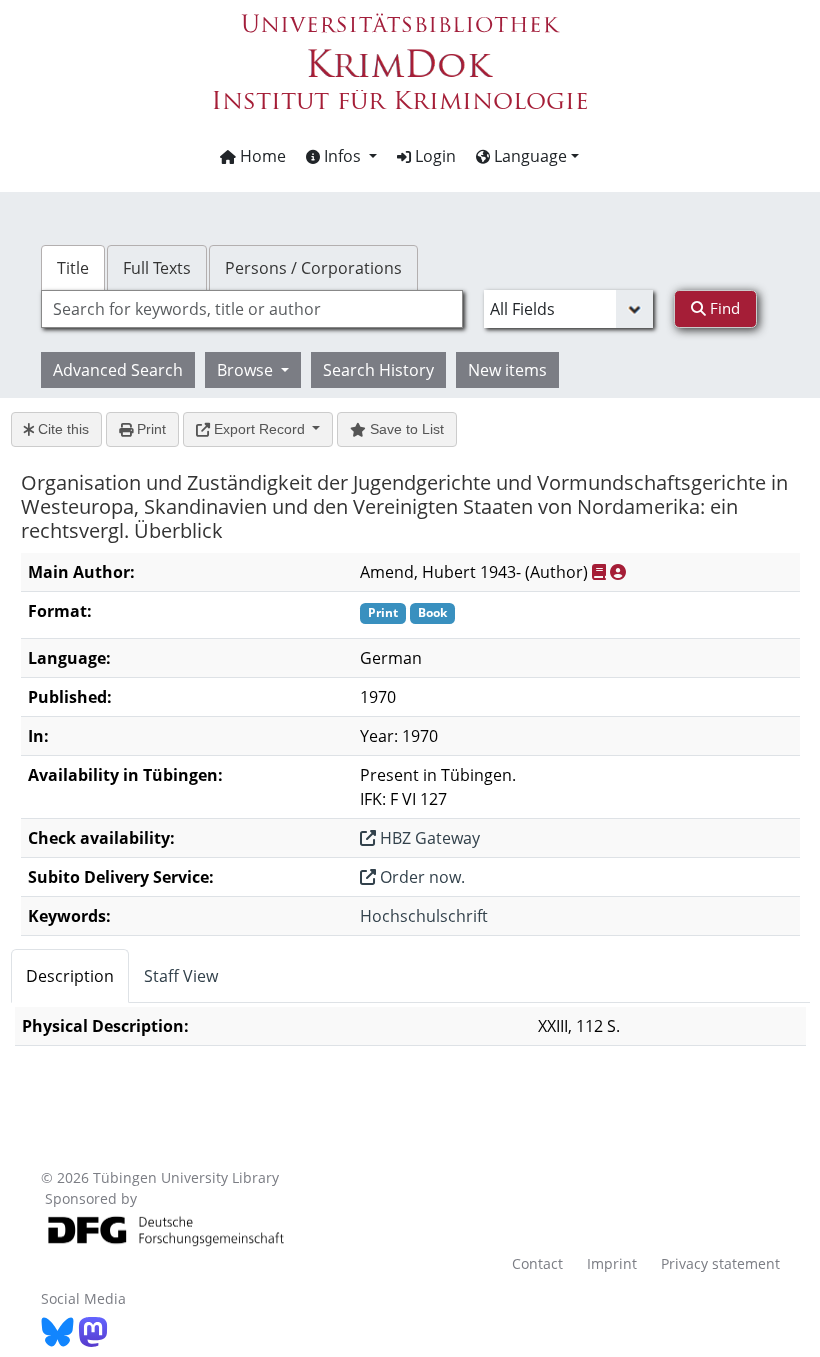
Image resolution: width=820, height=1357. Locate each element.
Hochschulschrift (424, 916)
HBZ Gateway (428, 838)
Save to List (405, 429)
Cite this (61, 429)
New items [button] (507, 370)
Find (723, 308)
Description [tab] (70, 976)
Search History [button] (378, 370)
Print (149, 429)
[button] (341, 156)
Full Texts (157, 268)
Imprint (612, 1263)
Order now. (420, 877)
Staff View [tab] (181, 976)
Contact (537, 1263)
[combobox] (252, 309)
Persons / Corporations (313, 268)
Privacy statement (720, 1263)
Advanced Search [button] (118, 370)
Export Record (259, 429)
